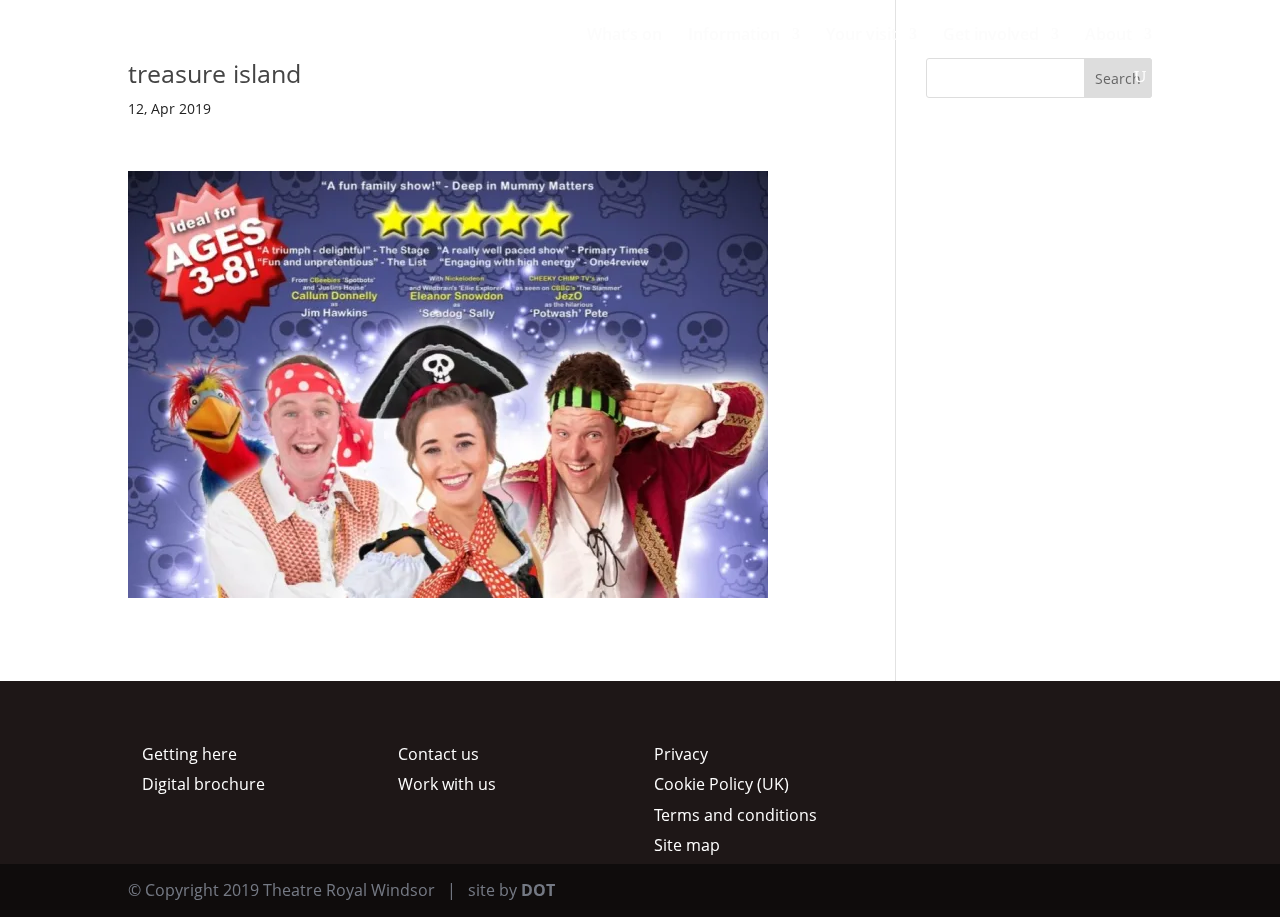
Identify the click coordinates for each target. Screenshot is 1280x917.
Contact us (438, 754)
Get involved (991, 36)
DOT (538, 890)
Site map (687, 845)
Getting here (189, 754)
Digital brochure (203, 784)
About (1108, 36)
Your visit (861, 36)
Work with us (447, 784)
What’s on (624, 36)
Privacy (681, 754)
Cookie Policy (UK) (721, 784)
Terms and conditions (735, 815)
